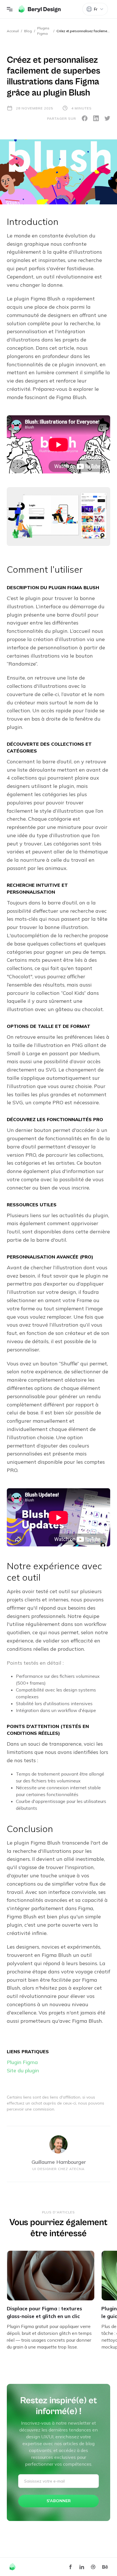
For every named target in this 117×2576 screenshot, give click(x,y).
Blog (28, 31)
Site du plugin (23, 2070)
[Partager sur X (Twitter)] (107, 118)
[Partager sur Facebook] (85, 118)
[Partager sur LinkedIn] (96, 118)
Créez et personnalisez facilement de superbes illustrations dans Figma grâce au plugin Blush (83, 31)
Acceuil (13, 31)
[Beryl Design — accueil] (40, 9)
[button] (10, 9)
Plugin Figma (22, 2062)
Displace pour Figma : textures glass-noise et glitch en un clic (44, 2312)
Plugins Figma (43, 31)
